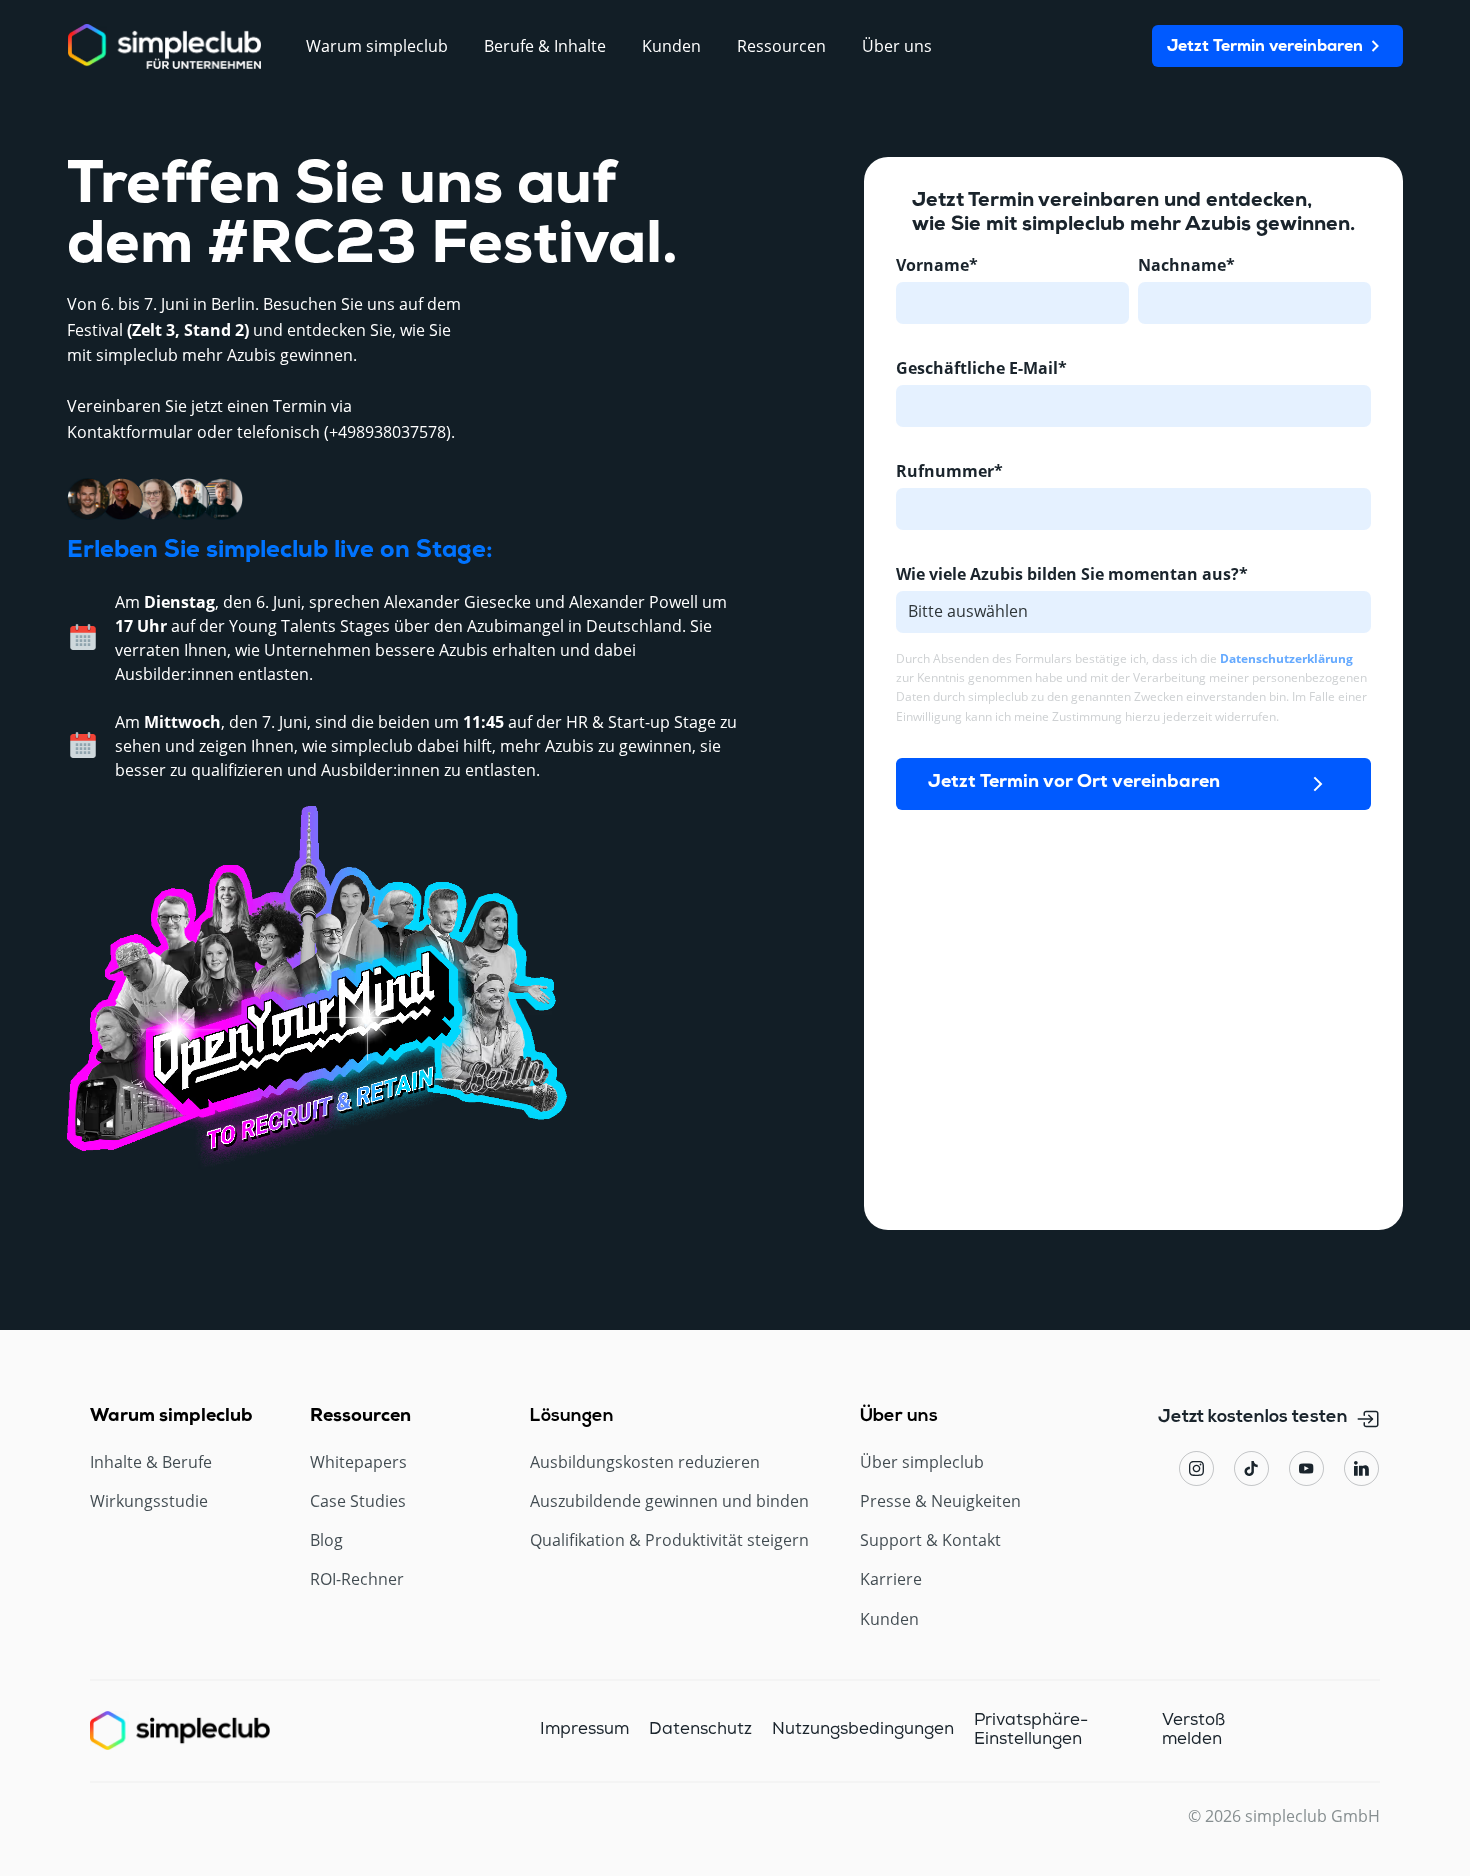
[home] (164, 46)
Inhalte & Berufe (151, 1462)
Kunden (889, 1619)
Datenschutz (700, 1729)
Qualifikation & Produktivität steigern (669, 1540)
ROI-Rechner (357, 1579)
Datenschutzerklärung (1286, 658)
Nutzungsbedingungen (863, 1729)
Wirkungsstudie (149, 1501)
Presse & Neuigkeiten (940, 1501)
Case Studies (358, 1501)
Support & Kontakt (930, 1540)
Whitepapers (358, 1462)
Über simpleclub (922, 1462)
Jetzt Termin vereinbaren (1265, 47)
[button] (377, 46)
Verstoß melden (1193, 1730)
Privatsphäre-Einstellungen (1031, 1730)
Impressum (584, 1729)
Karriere (891, 1579)
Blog (326, 1540)
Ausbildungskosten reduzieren (645, 1462)
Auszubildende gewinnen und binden (669, 1501)
